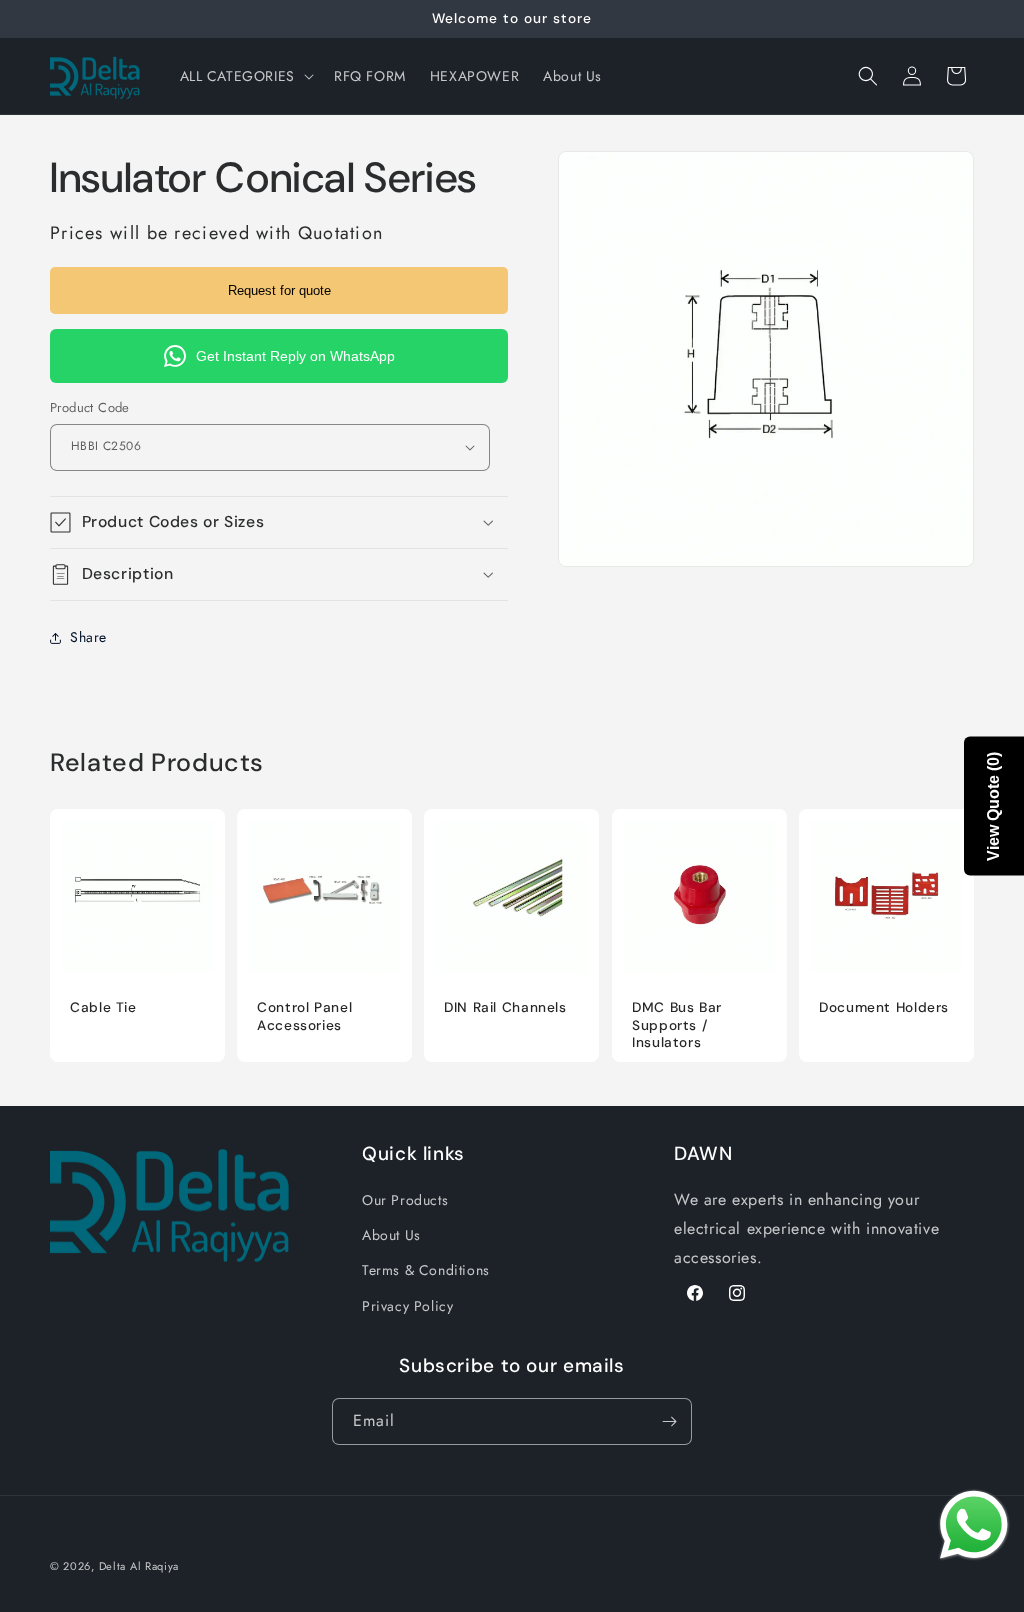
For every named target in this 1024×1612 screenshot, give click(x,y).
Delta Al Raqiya (139, 1566)
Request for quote (279, 290)
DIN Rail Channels (505, 1007)
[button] (245, 76)
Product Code (90, 407)
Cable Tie (103, 1007)
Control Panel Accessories (304, 1016)
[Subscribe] (669, 1421)
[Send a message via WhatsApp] (974, 1525)
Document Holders (884, 1007)
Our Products (405, 1200)
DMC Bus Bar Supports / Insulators (677, 1025)
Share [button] (88, 637)
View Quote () (993, 806)
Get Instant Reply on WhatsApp (295, 356)
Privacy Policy (407, 1306)
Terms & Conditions (426, 1270)
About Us (391, 1235)
